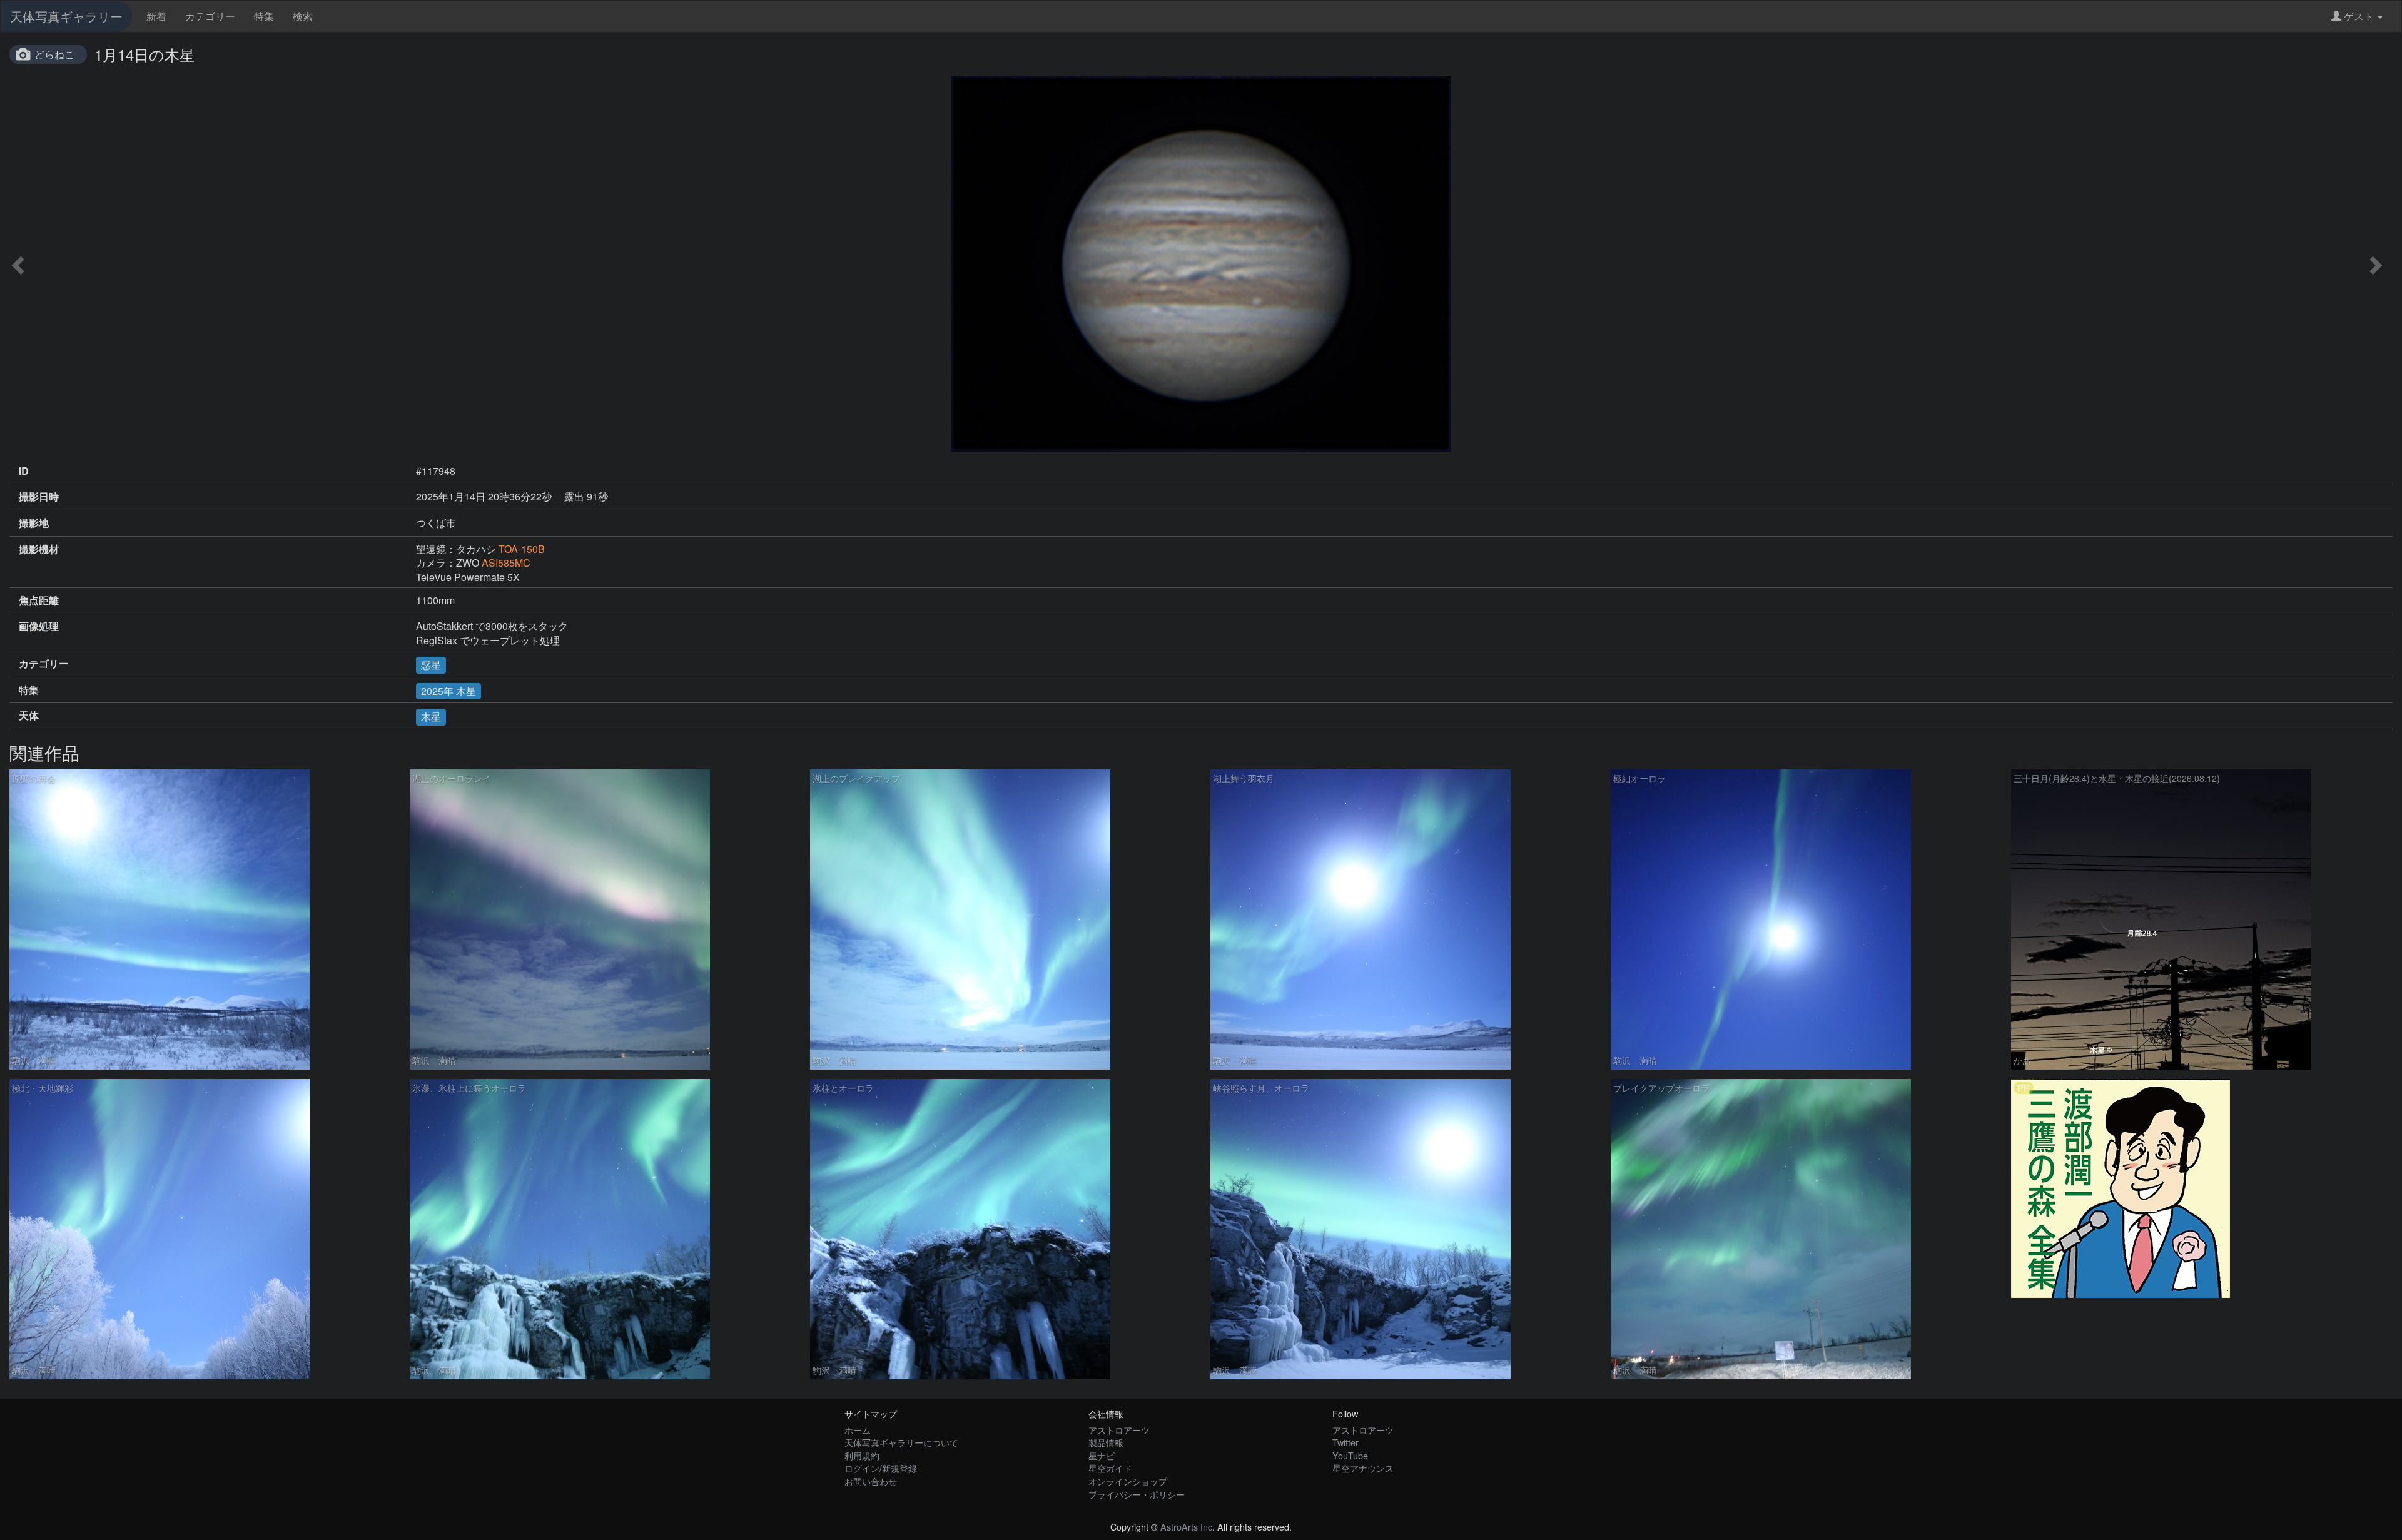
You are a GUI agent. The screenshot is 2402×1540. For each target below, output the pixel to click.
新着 (156, 16)
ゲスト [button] (2359, 16)
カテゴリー (210, 16)
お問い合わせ (871, 1481)
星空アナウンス (1363, 1468)
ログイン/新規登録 (881, 1468)
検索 (303, 16)
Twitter (1345, 1442)
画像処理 (39, 626)
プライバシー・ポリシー (1137, 1494)
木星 (431, 717)
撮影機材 (39, 549)
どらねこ (54, 54)
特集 (264, 16)
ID (24, 471)
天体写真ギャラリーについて (901, 1442)
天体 (29, 716)
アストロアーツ (1119, 1430)
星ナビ (1102, 1455)
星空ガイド (1110, 1468)
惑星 (431, 665)
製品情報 (1106, 1442)
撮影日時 (39, 497)
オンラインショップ (1128, 1481)
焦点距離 (39, 600)
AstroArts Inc (1186, 1527)
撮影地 (34, 523)
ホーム (858, 1430)
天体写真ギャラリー (66, 16)
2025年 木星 (448, 691)
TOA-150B (522, 549)
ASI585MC (506, 563)
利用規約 (862, 1455)
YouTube (1350, 1455)
